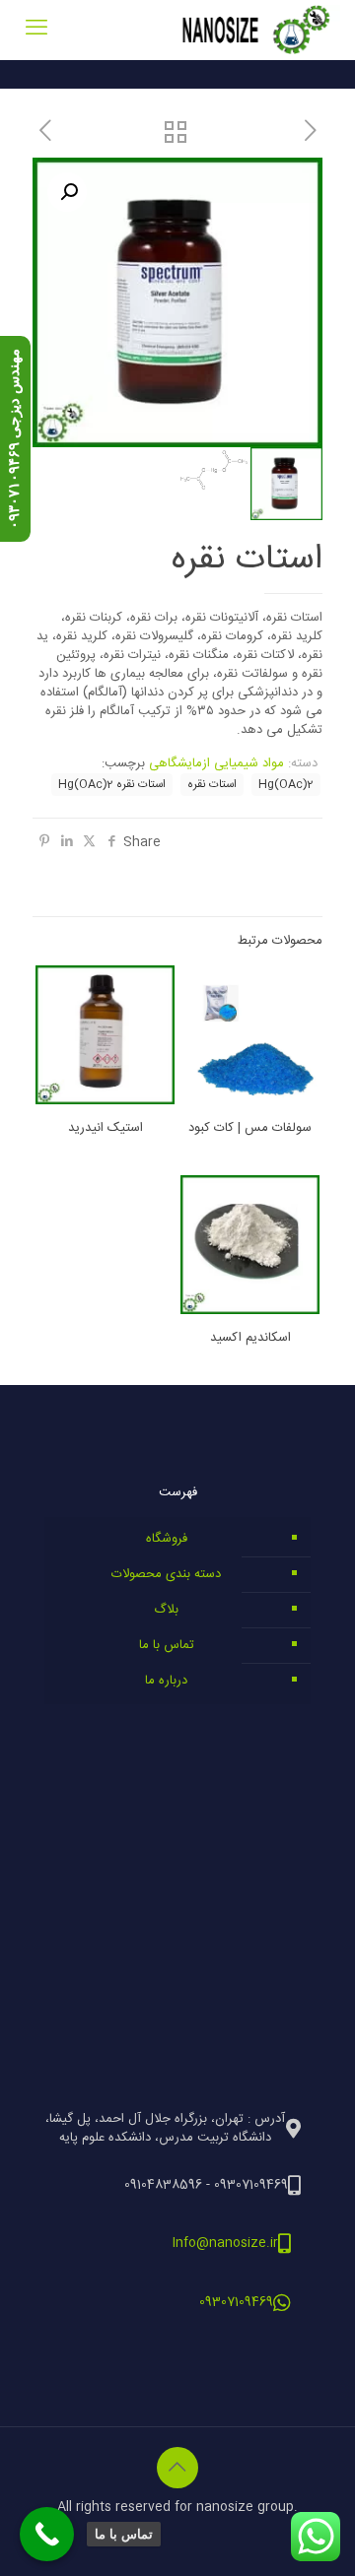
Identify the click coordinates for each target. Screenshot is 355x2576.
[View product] (203, 1017)
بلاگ (166, 1610)
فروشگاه (167, 1539)
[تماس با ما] (47, 2534)
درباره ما (166, 1681)
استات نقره (212, 785)
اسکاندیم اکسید (250, 1338)
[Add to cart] (203, 988)
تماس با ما (167, 1645)
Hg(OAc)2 (286, 785)
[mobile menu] (36, 30)
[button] (67, 192)
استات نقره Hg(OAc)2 (112, 785)
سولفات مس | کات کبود (250, 1128)
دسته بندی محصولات (166, 1574)
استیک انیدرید (106, 1128)
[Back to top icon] (177, 2468)
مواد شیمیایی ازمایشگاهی (216, 763)
